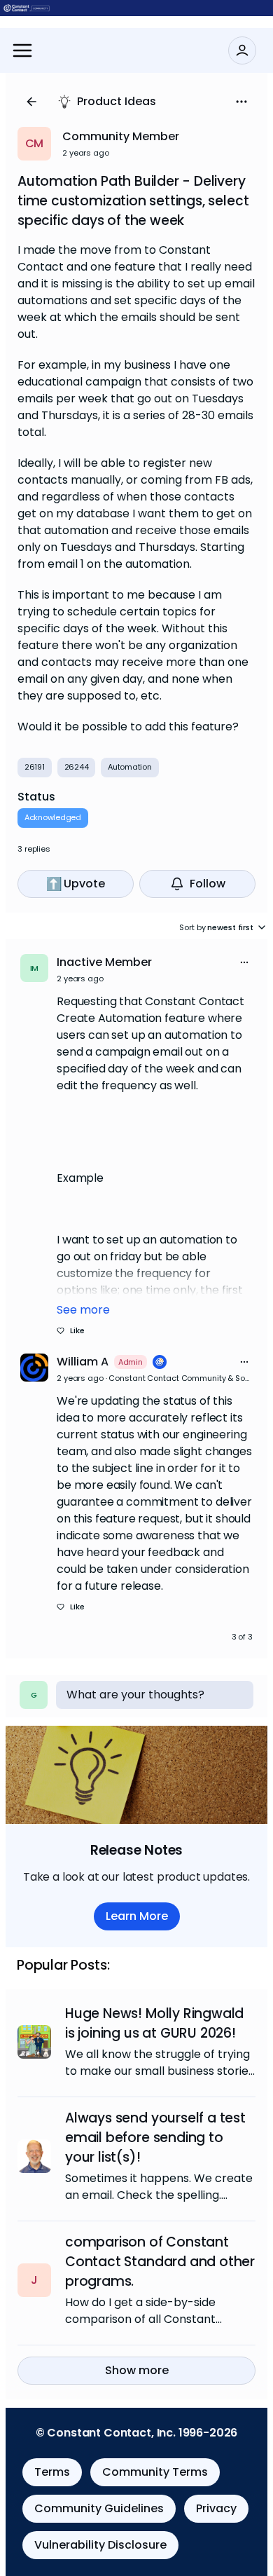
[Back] (31, 102)
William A (83, 1362)
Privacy (216, 2508)
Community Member (121, 136)
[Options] (241, 102)
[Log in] (242, 50)
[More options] (244, 962)
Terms (52, 2472)
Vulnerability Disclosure (100, 2545)
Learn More (137, 1916)
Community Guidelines (99, 2508)
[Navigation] (22, 50)
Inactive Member (104, 962)
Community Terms (155, 2472)
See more (83, 1310)
